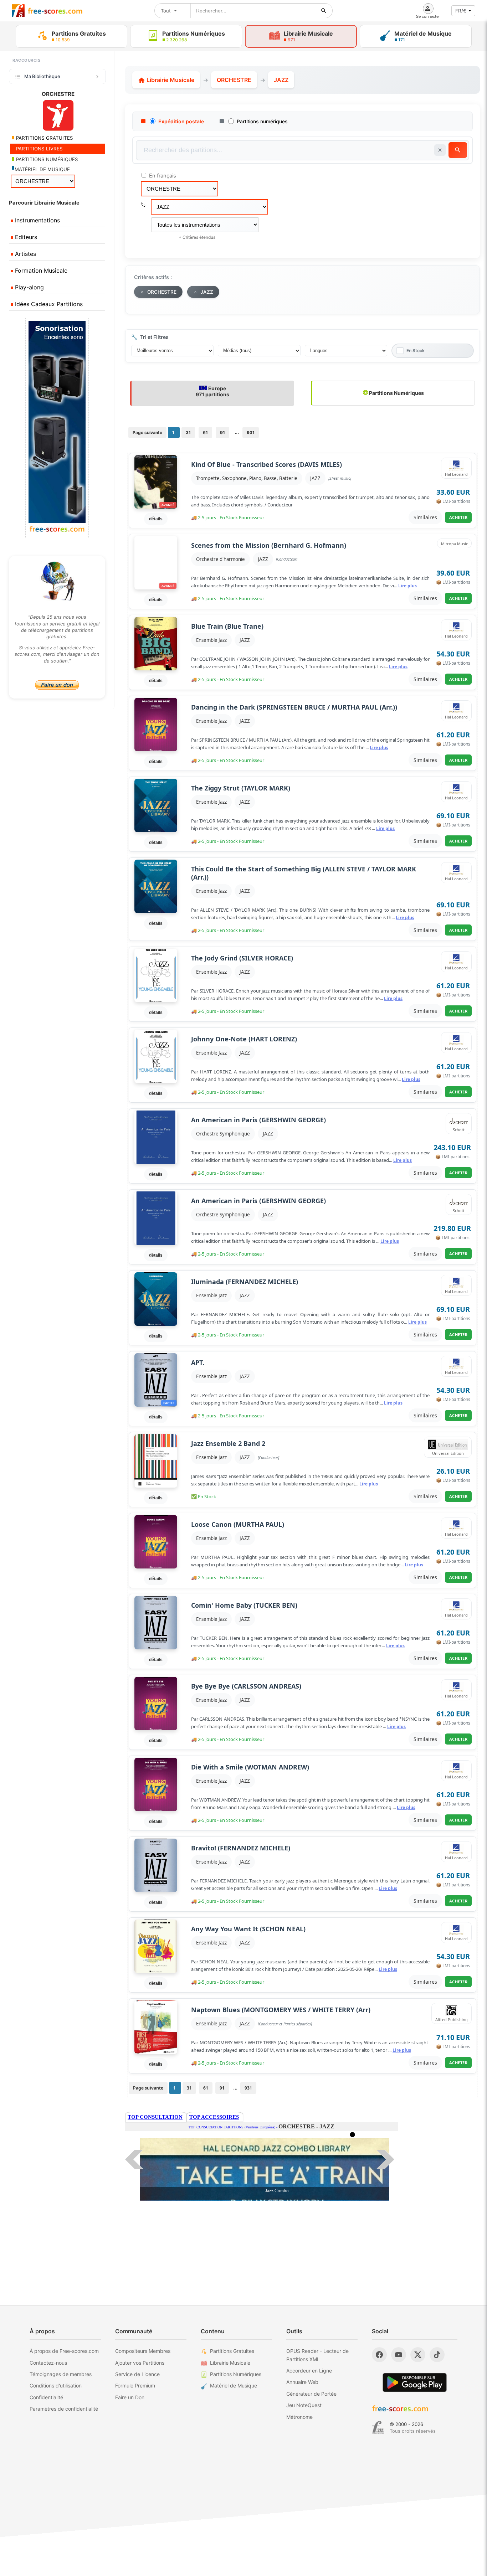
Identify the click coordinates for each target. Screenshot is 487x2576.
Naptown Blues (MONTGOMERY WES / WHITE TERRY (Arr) (281, 2010)
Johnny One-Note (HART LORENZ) (244, 1039)
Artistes (25, 254)
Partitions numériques (262, 121)
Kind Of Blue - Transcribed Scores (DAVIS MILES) (266, 465)
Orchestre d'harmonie (221, 559)
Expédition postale (181, 121)
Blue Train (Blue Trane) (227, 626)
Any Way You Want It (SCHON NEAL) (248, 1929)
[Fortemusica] (378, 2428)
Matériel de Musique (234, 2386)
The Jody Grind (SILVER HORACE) (242, 958)
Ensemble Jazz (211, 640)
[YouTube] (399, 2355)
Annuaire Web (302, 2382)
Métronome (299, 2417)
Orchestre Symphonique (223, 1134)
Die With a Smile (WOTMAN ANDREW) (250, 1767)
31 (188, 432)
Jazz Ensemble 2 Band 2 (228, 1444)
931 (251, 432)
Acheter (458, 517)
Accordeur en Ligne (309, 2371)
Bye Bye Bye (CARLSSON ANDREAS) (246, 1686)
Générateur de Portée (311, 2394)
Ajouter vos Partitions (140, 2363)
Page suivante (147, 432)
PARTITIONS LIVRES (39, 149)
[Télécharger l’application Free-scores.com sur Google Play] (415, 2382)
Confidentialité (46, 2397)
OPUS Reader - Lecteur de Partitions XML (317, 2355)
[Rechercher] (324, 11)
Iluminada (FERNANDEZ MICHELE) (245, 1282)
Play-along (29, 287)
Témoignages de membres (61, 2374)
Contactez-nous (48, 2363)
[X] (418, 2355)
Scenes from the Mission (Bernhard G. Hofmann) (269, 545)
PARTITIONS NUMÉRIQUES (46, 159)
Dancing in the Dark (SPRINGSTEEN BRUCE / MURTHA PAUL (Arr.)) (294, 707)
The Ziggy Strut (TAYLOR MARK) (241, 788)
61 (205, 432)
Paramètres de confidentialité (64, 2409)
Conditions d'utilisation (56, 2386)
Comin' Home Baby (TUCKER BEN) (244, 1605)
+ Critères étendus (197, 237)
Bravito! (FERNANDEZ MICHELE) (241, 1848)
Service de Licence (137, 2374)
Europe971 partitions (212, 391)
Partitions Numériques (396, 393)
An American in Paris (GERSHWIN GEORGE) (258, 1120)
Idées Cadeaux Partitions (48, 304)
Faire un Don (130, 2397)
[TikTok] (437, 2355)
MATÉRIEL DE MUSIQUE (42, 169)
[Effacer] (440, 150)
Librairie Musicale (170, 80)
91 (222, 432)
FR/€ (461, 11)
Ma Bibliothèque (42, 76)
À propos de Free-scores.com (64, 2351)
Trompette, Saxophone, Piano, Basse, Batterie (247, 478)
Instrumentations (37, 220)
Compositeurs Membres (143, 2351)
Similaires (425, 517)
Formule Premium (135, 2386)
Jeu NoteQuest (304, 2405)
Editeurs (25, 237)
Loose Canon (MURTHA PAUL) (238, 1524)
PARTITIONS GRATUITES (44, 138)
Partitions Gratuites (232, 2351)
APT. (198, 1363)
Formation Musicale (40, 271)
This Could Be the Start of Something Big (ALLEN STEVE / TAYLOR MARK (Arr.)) (304, 873)
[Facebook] (379, 2355)
